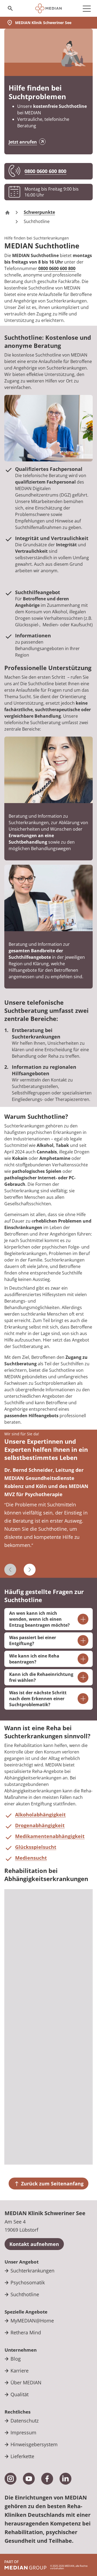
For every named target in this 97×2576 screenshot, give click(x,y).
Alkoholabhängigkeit (40, 1815)
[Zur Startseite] (49, 8)
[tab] (48, 1515)
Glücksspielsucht (36, 1847)
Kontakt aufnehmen (34, 2244)
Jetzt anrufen (23, 142)
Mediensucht (31, 1858)
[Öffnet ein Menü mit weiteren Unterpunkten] (87, 8)
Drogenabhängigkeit (40, 1825)
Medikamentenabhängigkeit (50, 1836)
